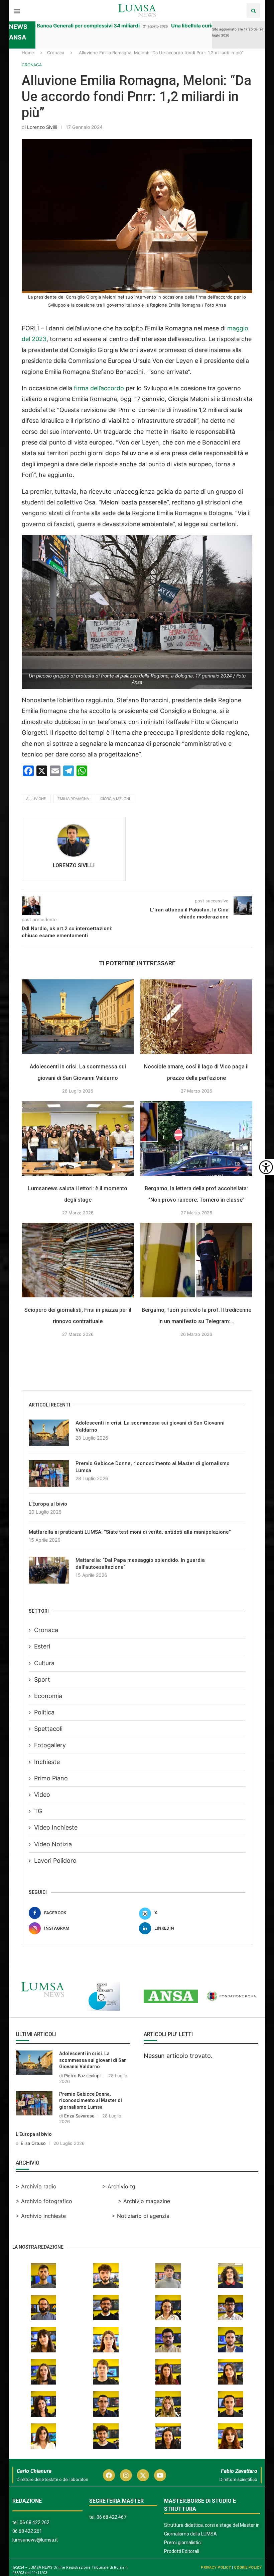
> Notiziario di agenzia (141, 2216)
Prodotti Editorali (182, 2551)
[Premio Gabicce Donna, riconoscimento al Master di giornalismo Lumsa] (49, 1473)
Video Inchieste (56, 1827)
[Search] (253, 11)
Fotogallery (50, 1745)
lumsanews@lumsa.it (35, 2540)
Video (42, 1795)
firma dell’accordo (98, 388)
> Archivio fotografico (44, 2201)
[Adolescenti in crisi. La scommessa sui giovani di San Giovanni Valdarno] (78, 1017)
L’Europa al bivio (48, 1504)
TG (38, 1811)
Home (28, 53)
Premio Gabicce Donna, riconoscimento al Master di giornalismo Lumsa (153, 1467)
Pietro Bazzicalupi (82, 2076)
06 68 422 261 (27, 2531)
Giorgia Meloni (115, 799)
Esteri (42, 1646)
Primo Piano (51, 1778)
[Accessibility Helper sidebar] (266, 1167)
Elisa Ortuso (33, 2143)
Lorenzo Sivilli (42, 127)
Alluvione (36, 799)
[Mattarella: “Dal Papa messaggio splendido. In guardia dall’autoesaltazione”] (49, 1570)
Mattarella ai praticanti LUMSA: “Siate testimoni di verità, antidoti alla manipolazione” (130, 1532)
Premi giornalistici (183, 2543)
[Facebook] (109, 2475)
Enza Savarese (79, 2116)
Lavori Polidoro (55, 1861)
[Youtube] (160, 2475)
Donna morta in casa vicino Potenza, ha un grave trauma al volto (107, 26)
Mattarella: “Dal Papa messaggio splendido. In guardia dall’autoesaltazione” (140, 1564)
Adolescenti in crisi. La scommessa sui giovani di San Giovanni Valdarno (150, 1426)
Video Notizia (53, 1844)
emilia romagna (73, 799)
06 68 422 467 (111, 2517)
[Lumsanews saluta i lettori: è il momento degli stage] (78, 1139)
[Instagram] (126, 2475)
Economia (48, 1696)
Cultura (44, 1663)
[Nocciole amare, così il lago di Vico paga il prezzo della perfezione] (196, 1017)
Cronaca (56, 53)
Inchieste (47, 1762)
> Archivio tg (119, 2186)
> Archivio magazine (144, 2201)
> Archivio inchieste (41, 2216)
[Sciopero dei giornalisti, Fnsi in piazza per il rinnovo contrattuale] (78, 1260)
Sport (42, 1679)
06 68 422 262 (35, 2522)
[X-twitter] (143, 2475)
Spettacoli (48, 1729)
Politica (44, 1712)
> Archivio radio (36, 2186)
